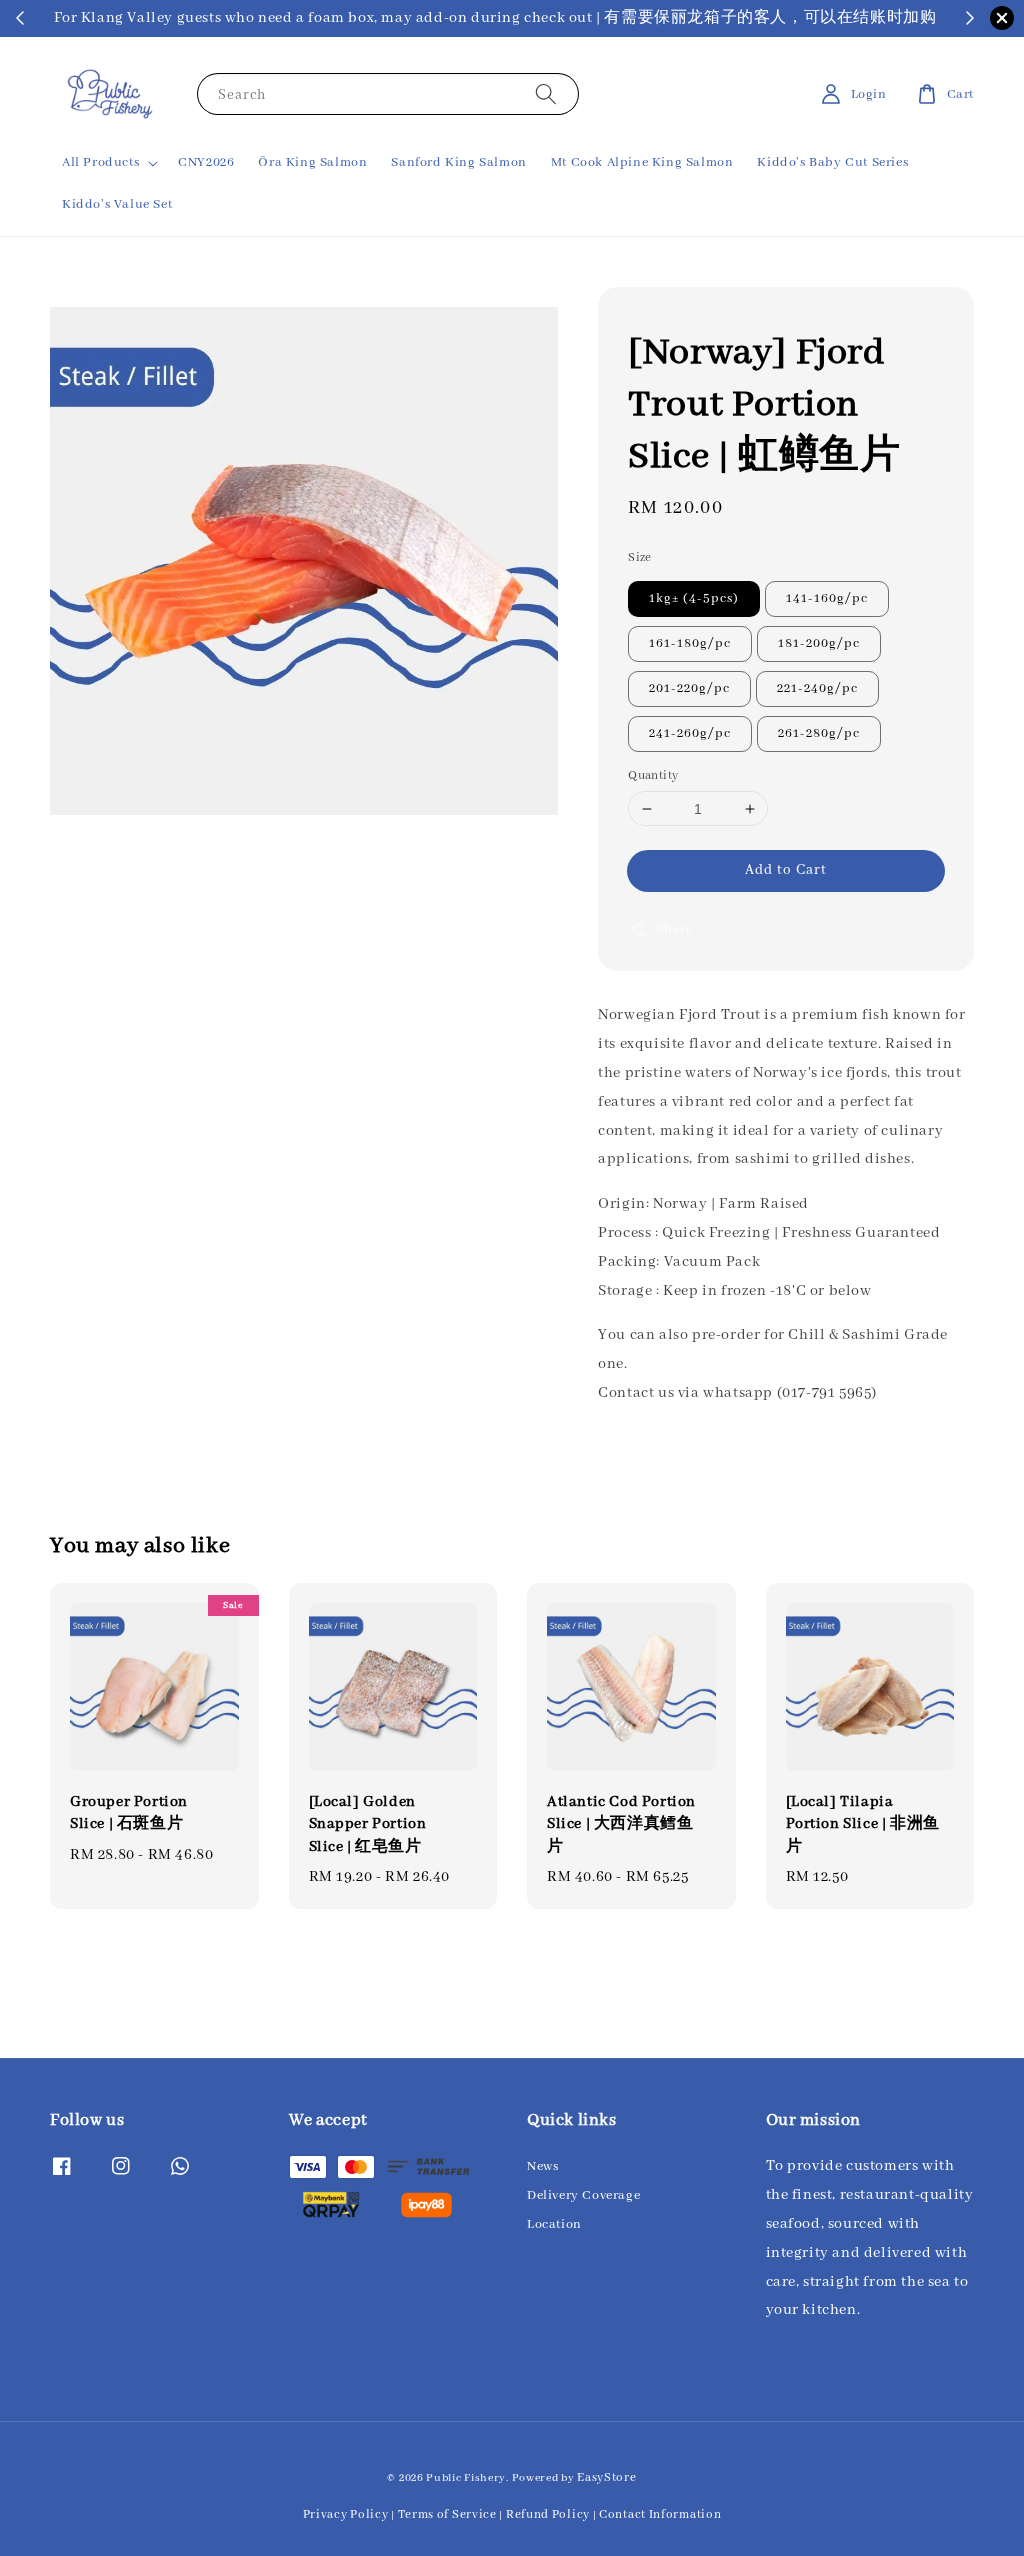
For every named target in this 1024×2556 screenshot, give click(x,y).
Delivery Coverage (583, 2195)
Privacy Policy (346, 2514)
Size (640, 557)
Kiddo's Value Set (117, 204)
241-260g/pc (690, 733)
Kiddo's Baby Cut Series (832, 162)
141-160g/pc (827, 598)
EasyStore (606, 2477)
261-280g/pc (819, 733)
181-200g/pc (819, 643)
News (542, 2166)
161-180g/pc (690, 643)
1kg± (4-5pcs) (694, 598)
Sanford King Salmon (458, 162)
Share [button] (674, 928)
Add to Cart (786, 870)
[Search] (546, 93)
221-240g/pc (817, 688)
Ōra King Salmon (312, 162)
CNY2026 (206, 162)
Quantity (653, 775)
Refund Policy (548, 2514)
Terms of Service (447, 2514)
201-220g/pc (689, 688)
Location (554, 2224)
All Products (100, 162)
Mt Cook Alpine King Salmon (642, 162)
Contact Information (660, 2514)
